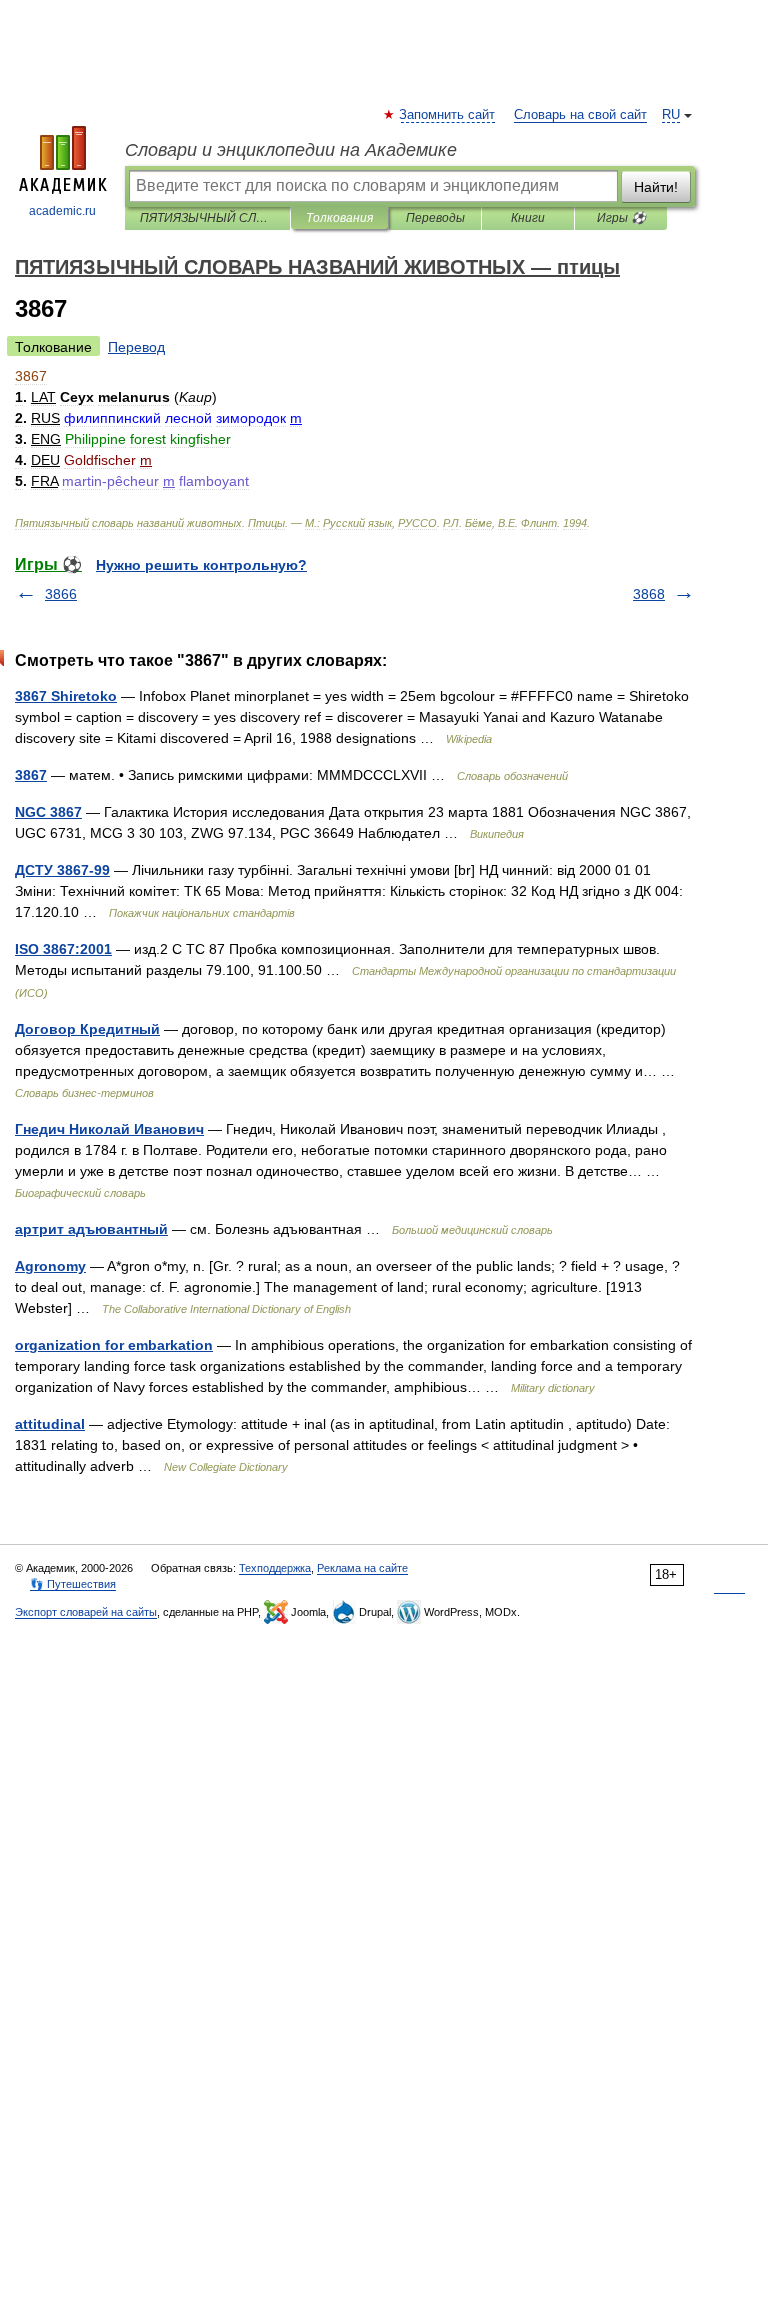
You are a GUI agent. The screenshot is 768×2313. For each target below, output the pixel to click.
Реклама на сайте (362, 1568)
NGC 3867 (48, 812)
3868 (649, 594)
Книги (528, 218)
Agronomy (50, 1266)
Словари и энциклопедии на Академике (291, 150)
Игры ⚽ (621, 218)
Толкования (339, 218)
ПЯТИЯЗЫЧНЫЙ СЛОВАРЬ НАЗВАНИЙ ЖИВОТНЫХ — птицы (207, 218)
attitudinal (50, 1424)
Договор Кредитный (87, 1029)
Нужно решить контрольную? (201, 565)
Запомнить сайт (448, 115)
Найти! (656, 187)
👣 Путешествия (73, 1584)
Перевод (136, 347)
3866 (61, 594)
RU (671, 115)
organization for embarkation (114, 1345)
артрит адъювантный (91, 1229)
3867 (31, 775)
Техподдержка (275, 1568)
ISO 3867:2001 (63, 949)
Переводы (435, 218)
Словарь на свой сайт (580, 115)
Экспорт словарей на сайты (86, 1612)
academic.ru (62, 211)
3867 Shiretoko (66, 696)
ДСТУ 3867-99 (62, 870)
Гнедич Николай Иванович (109, 1129)
